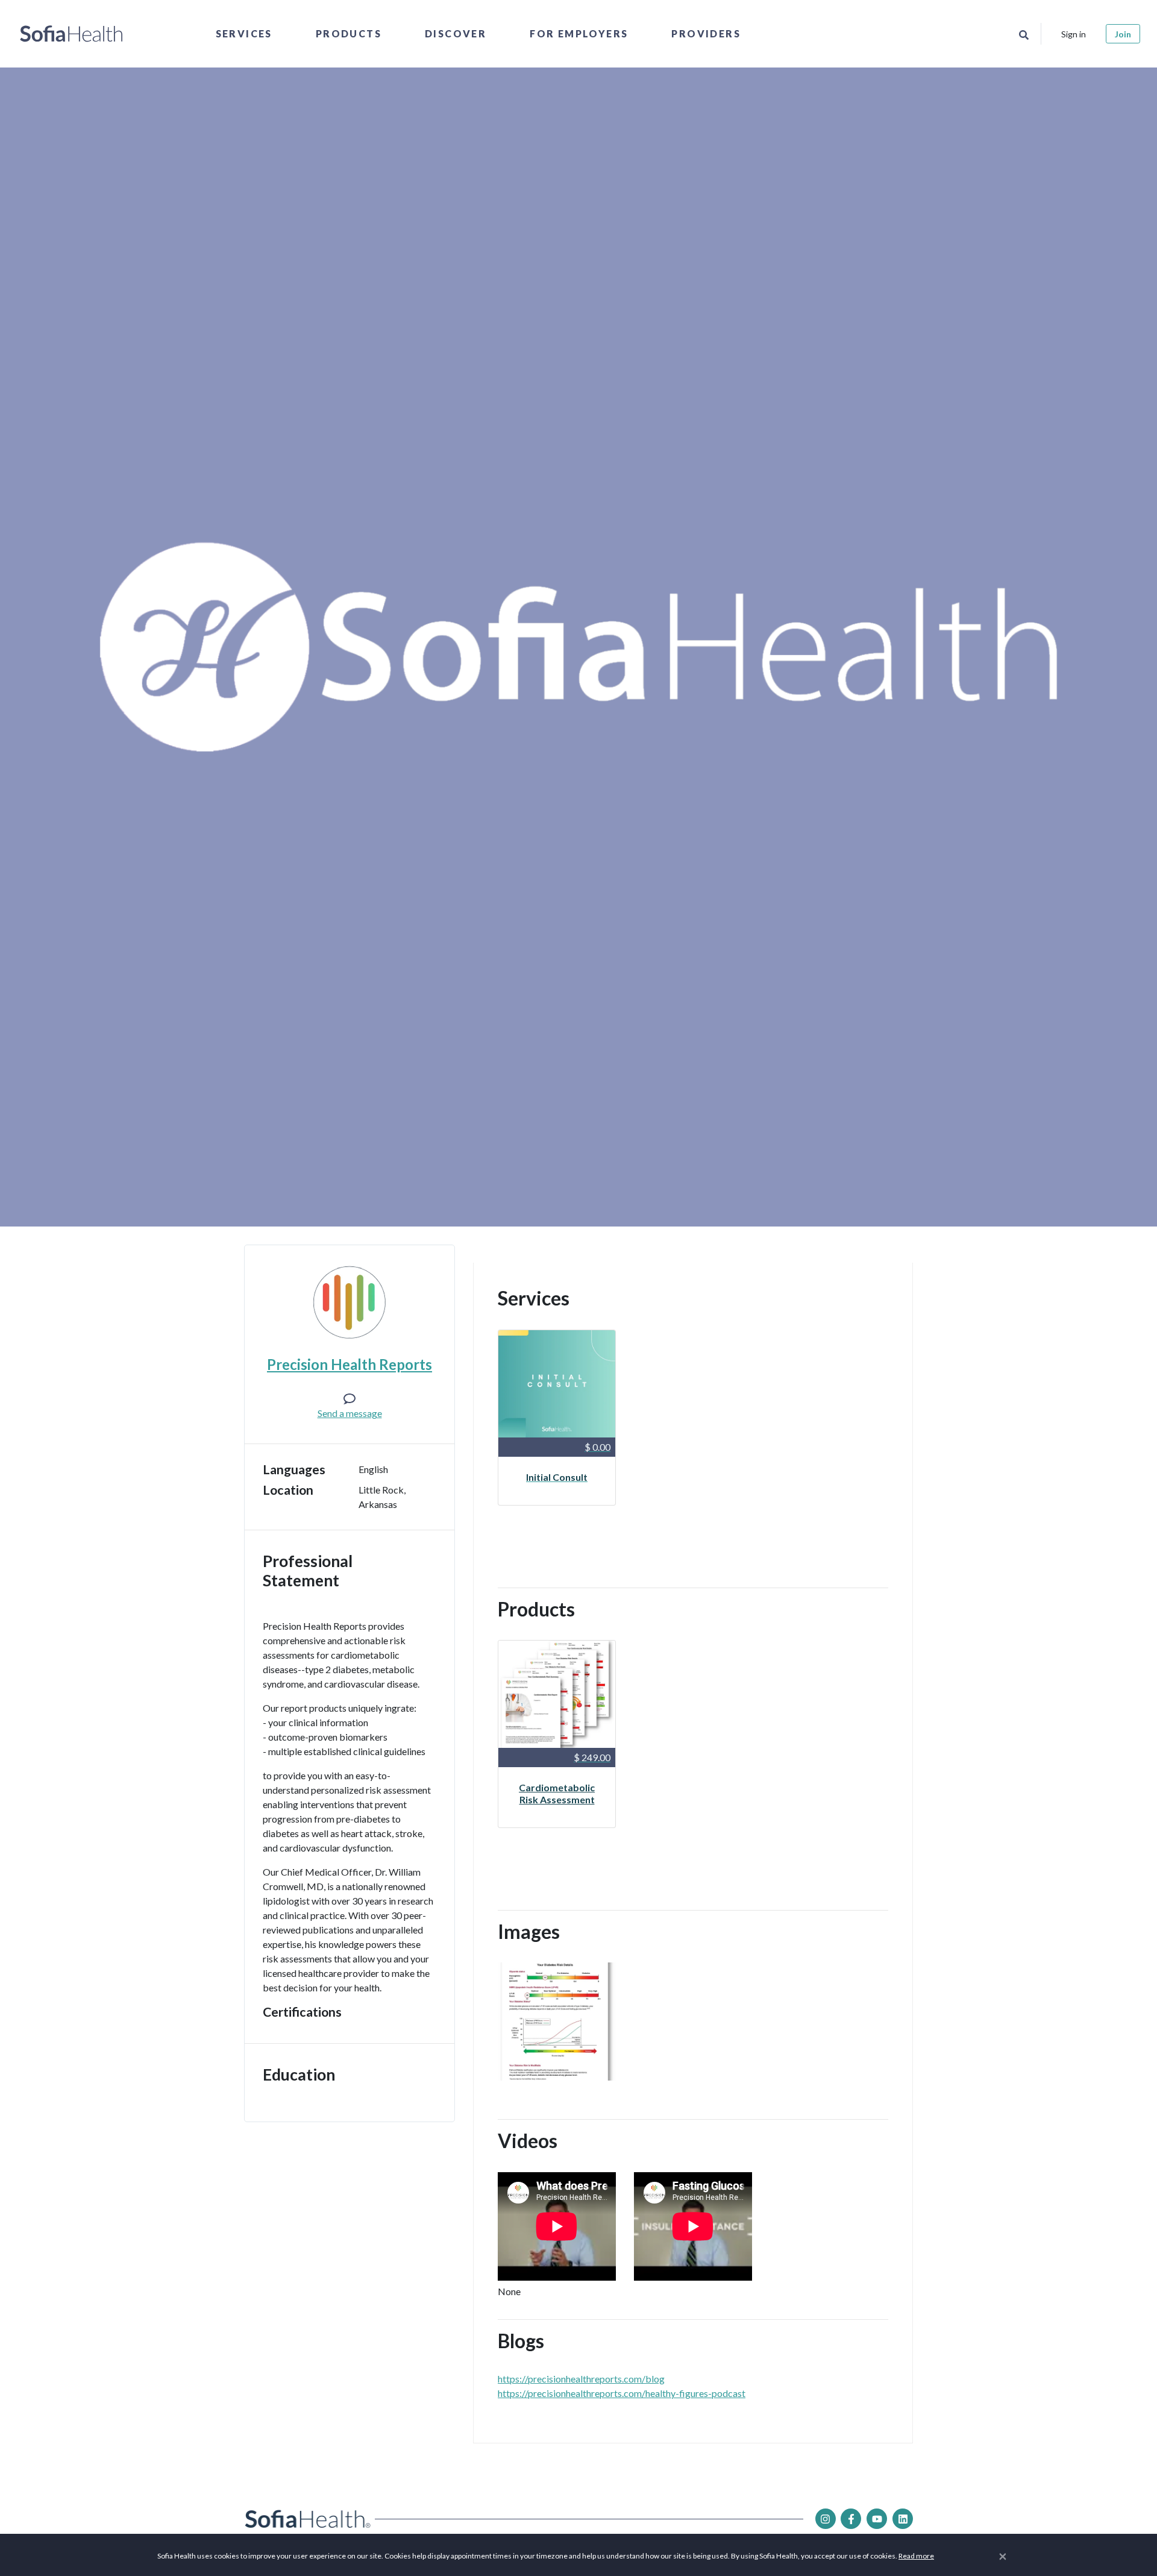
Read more (916, 2556)
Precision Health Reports (350, 1364)
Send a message (350, 1413)
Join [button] (1123, 34)
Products (349, 33)
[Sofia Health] (71, 34)
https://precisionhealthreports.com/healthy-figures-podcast (622, 2393)
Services (244, 33)
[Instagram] (826, 2519)
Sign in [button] (1074, 34)
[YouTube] (877, 2519)
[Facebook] (851, 2519)
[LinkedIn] (903, 2519)
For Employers (579, 33)
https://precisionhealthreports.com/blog (581, 2379)
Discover (456, 33)
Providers (706, 33)
